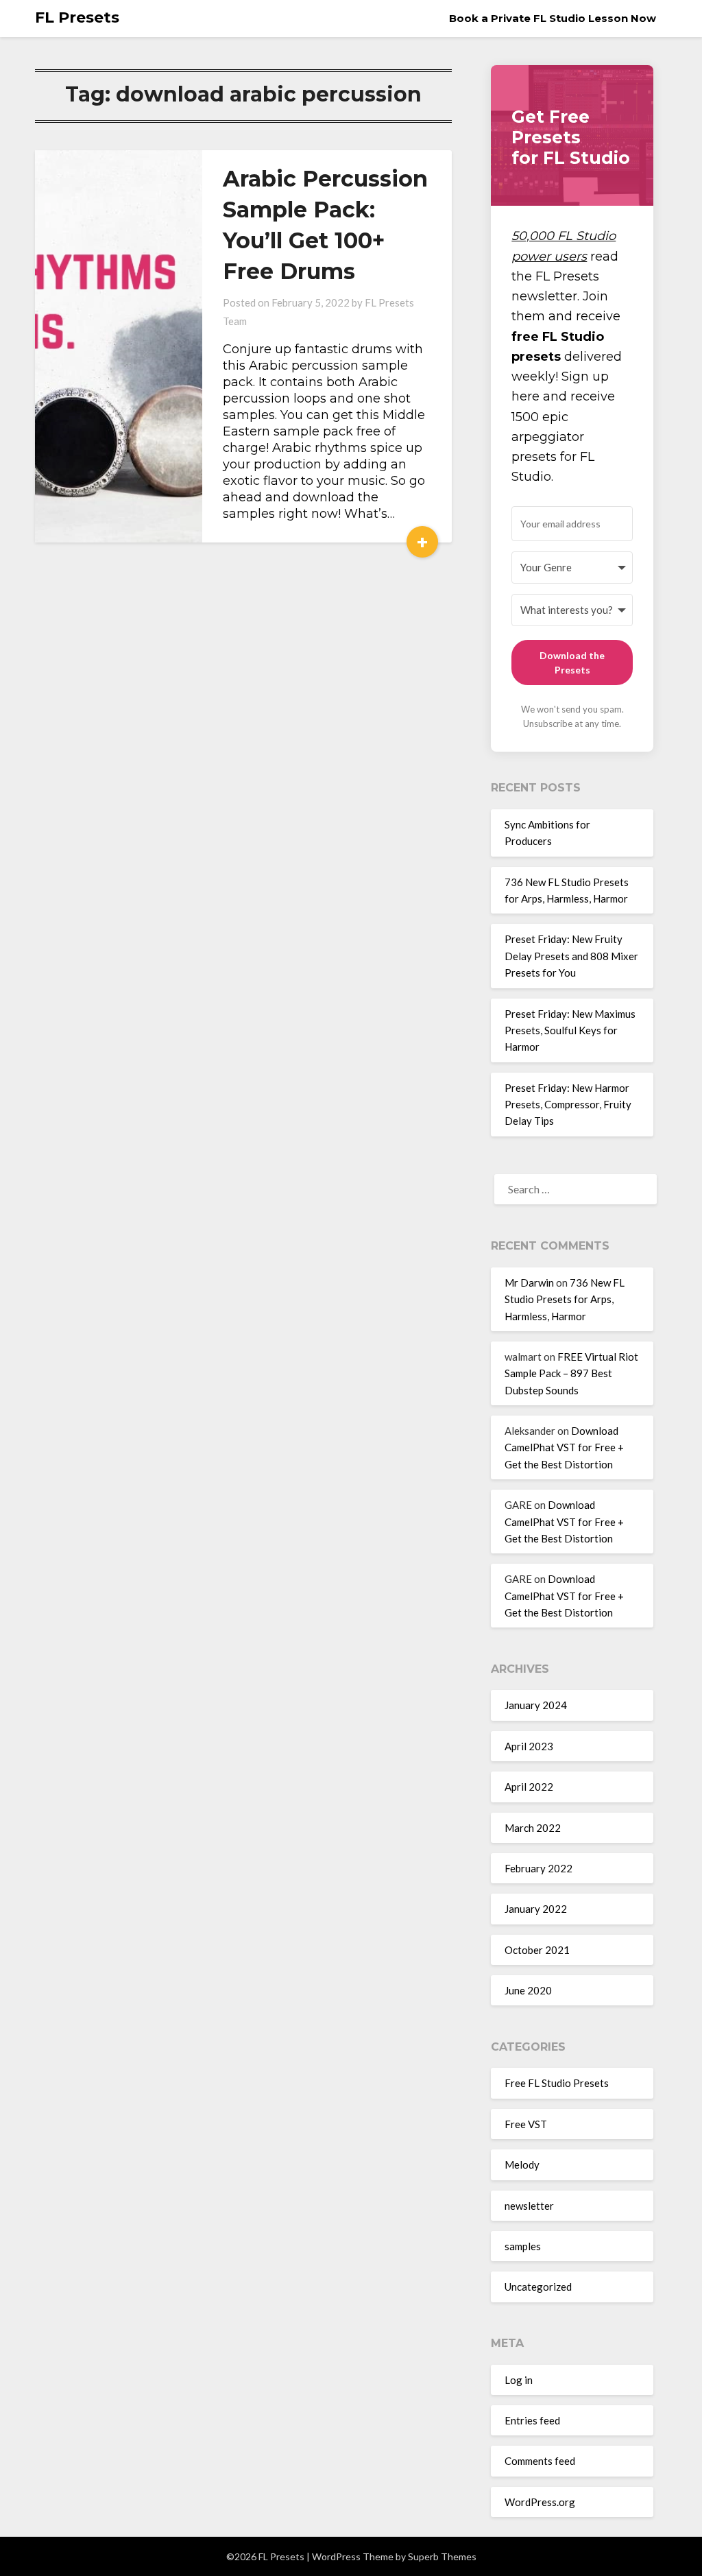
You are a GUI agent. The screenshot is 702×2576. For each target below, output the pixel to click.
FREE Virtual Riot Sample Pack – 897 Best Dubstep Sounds (571, 1373)
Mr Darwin (529, 1283)
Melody (522, 2164)
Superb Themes (442, 2556)
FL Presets (77, 17)
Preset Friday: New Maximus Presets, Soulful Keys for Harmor (570, 1030)
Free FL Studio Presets (557, 2083)
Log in (519, 2380)
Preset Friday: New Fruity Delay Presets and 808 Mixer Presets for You (571, 956)
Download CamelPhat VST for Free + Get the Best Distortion (564, 1447)
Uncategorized (538, 2287)
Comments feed (540, 2461)
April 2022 (529, 1787)
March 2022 (533, 1828)
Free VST (526, 2124)
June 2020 (528, 1990)
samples (523, 2246)
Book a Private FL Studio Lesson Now (553, 18)
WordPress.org (540, 2502)
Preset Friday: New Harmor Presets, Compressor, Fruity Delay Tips (568, 1105)
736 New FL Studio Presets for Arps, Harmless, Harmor (565, 1299)
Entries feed (532, 2420)
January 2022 (536, 1909)
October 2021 (537, 1950)
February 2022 (538, 1868)
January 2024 (536, 1705)
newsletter (529, 2206)
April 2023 (529, 1746)
